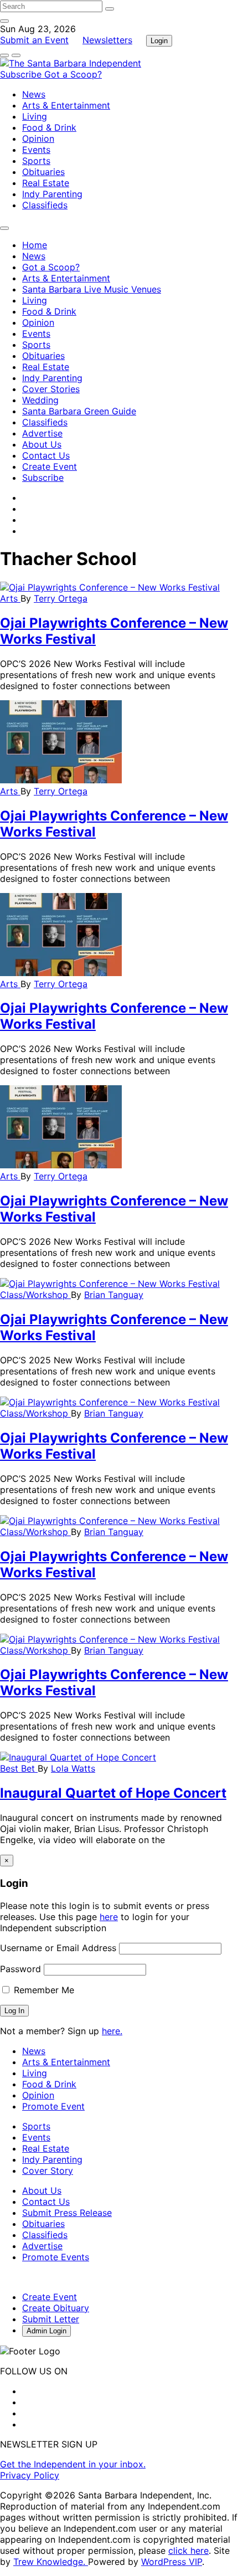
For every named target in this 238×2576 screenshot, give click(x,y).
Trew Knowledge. (51, 2562)
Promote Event (53, 2106)
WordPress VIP (172, 2562)
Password (20, 1969)
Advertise (42, 433)
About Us (42, 444)
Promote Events (56, 2257)
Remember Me (43, 1990)
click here (188, 2551)
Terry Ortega (61, 598)
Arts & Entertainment (66, 105)
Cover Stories (51, 389)
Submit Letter (51, 2319)
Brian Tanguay (114, 1295)
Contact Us (46, 455)
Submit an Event (34, 40)
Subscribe (22, 74)
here (109, 1917)
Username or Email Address (58, 1948)
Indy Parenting (52, 194)
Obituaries (43, 172)
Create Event (50, 466)
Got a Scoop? (73, 74)
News (34, 94)
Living (35, 116)
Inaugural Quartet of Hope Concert (113, 1793)
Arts (10, 598)
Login (159, 41)
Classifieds (45, 205)
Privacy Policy (30, 2475)
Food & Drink (49, 127)
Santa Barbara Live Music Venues (92, 289)
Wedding (40, 400)
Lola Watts (73, 1768)
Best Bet (19, 1768)
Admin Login (46, 2331)
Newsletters (107, 40)
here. (112, 2031)
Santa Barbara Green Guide (79, 411)
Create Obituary (56, 2308)
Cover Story (48, 2170)
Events (36, 150)
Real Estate (46, 183)
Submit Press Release (67, 2213)
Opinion (38, 138)
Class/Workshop (35, 1295)
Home (35, 245)
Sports (36, 161)
